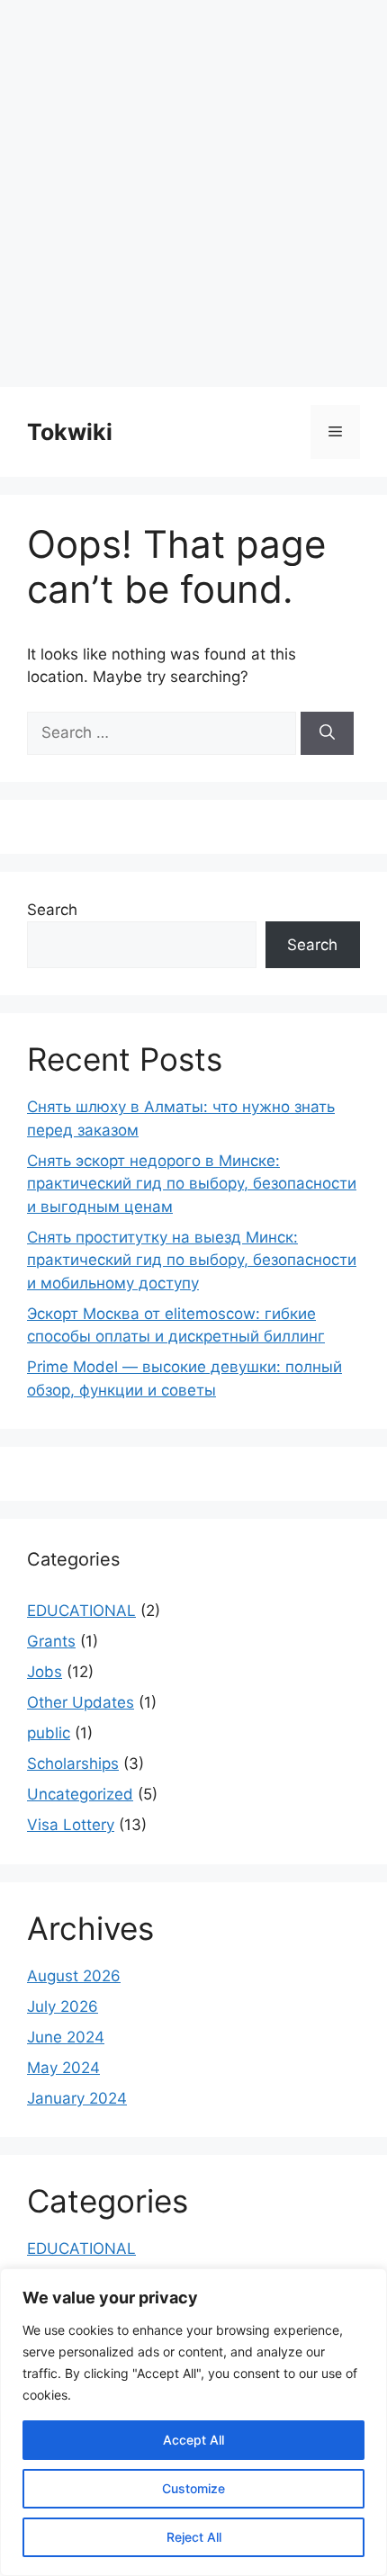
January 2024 (77, 2098)
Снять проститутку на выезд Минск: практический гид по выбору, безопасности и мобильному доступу (192, 1260)
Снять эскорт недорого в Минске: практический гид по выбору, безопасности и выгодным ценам (192, 1184)
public (49, 1733)
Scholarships (73, 1764)
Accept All (193, 2440)
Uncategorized (80, 1794)
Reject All (194, 2537)
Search (52, 910)
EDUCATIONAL (81, 1611)
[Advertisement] (193, 193)
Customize (193, 2488)
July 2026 (63, 2006)
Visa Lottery (71, 1825)
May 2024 (63, 2068)
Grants (51, 1641)
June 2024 (66, 2037)
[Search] (327, 733)
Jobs (45, 1672)
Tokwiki (70, 432)
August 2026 (74, 1976)
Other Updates (81, 1702)
